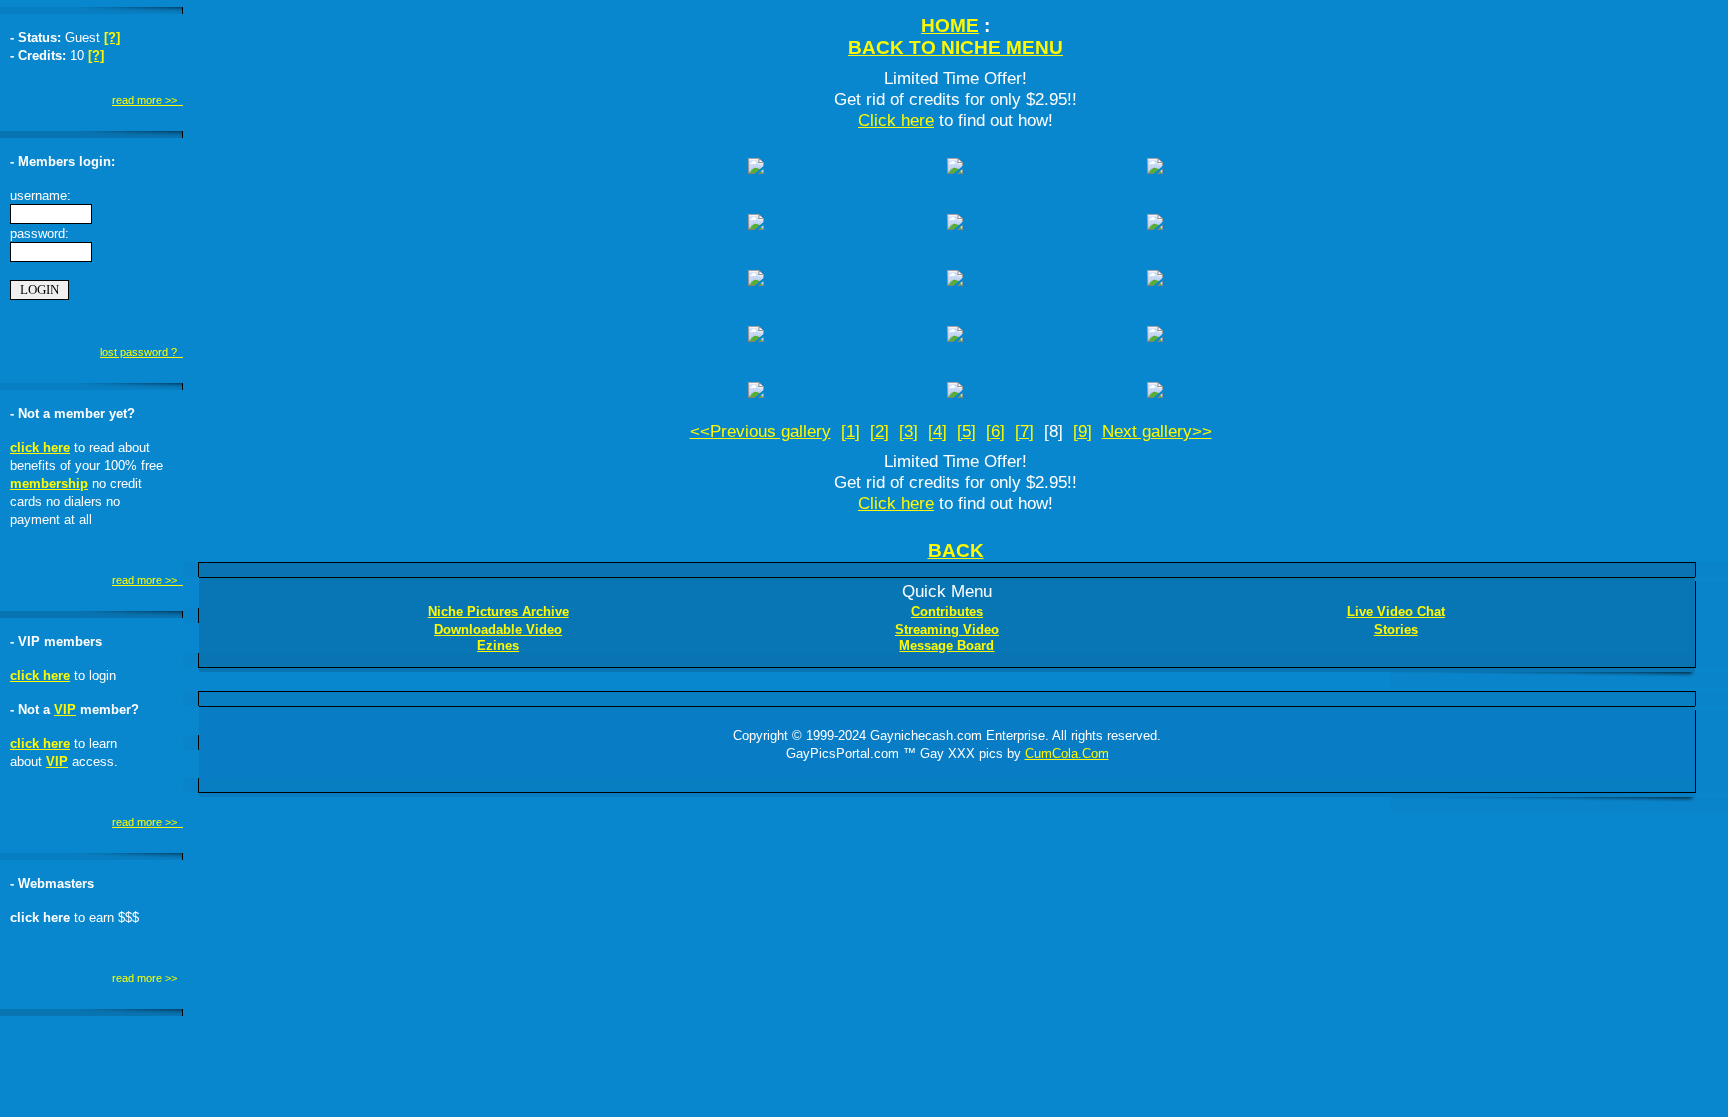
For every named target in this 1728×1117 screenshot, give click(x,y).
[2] (879, 431)
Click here (896, 120)
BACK (956, 550)
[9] (1082, 431)
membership (49, 483)
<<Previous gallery (760, 431)
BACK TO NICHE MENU (955, 47)
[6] (995, 431)
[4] (937, 431)
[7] (1024, 431)
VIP (65, 709)
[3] (908, 431)
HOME (950, 25)
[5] (966, 431)
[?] (112, 37)
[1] (850, 431)
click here (40, 447)
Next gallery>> (1157, 431)
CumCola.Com (1067, 753)
